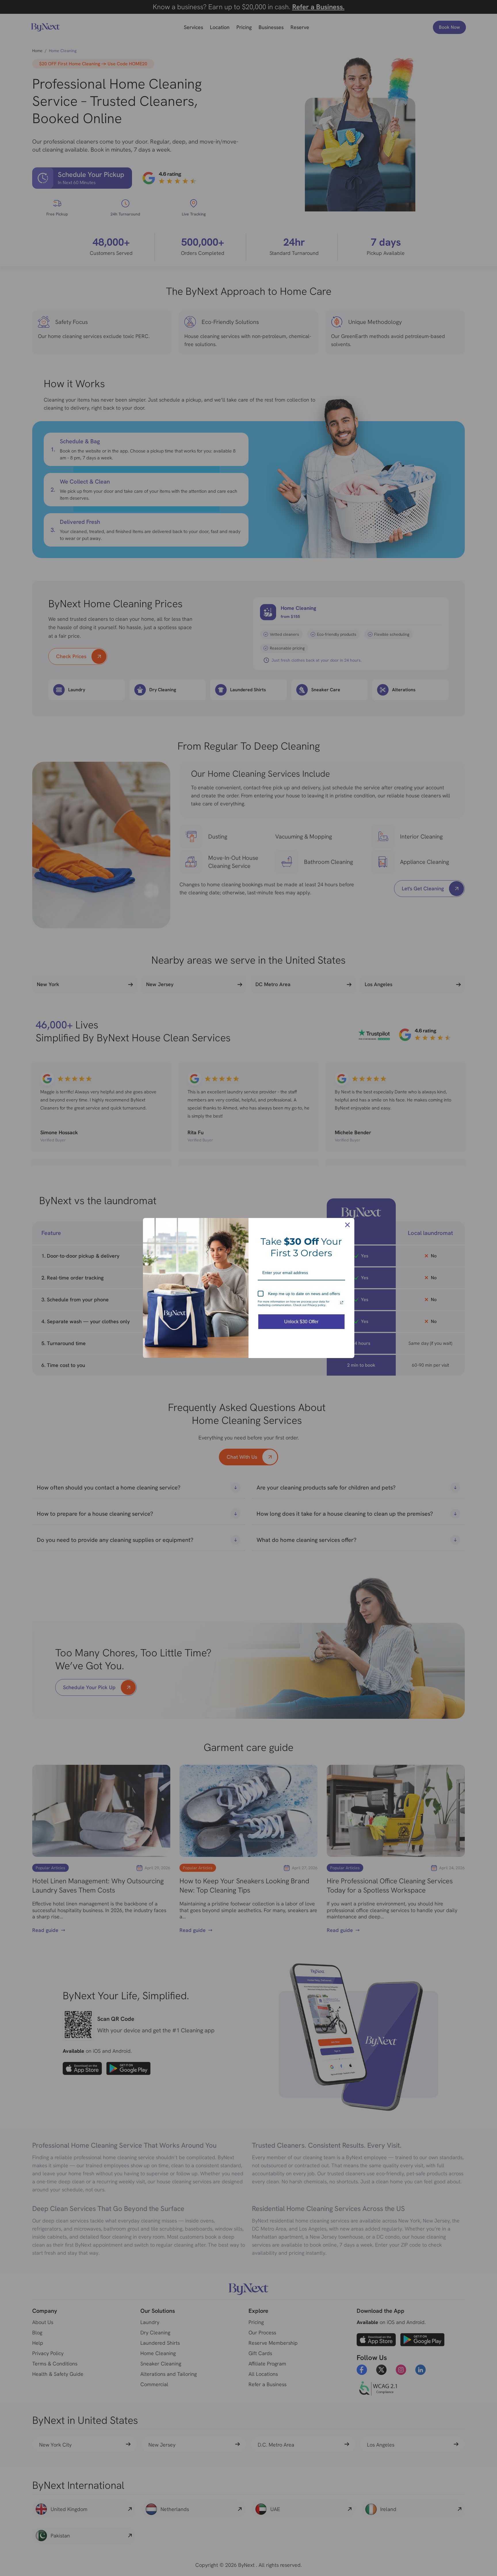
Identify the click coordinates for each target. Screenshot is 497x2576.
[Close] (347, 1225)
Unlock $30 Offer (301, 1322)
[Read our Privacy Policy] (342, 1303)
